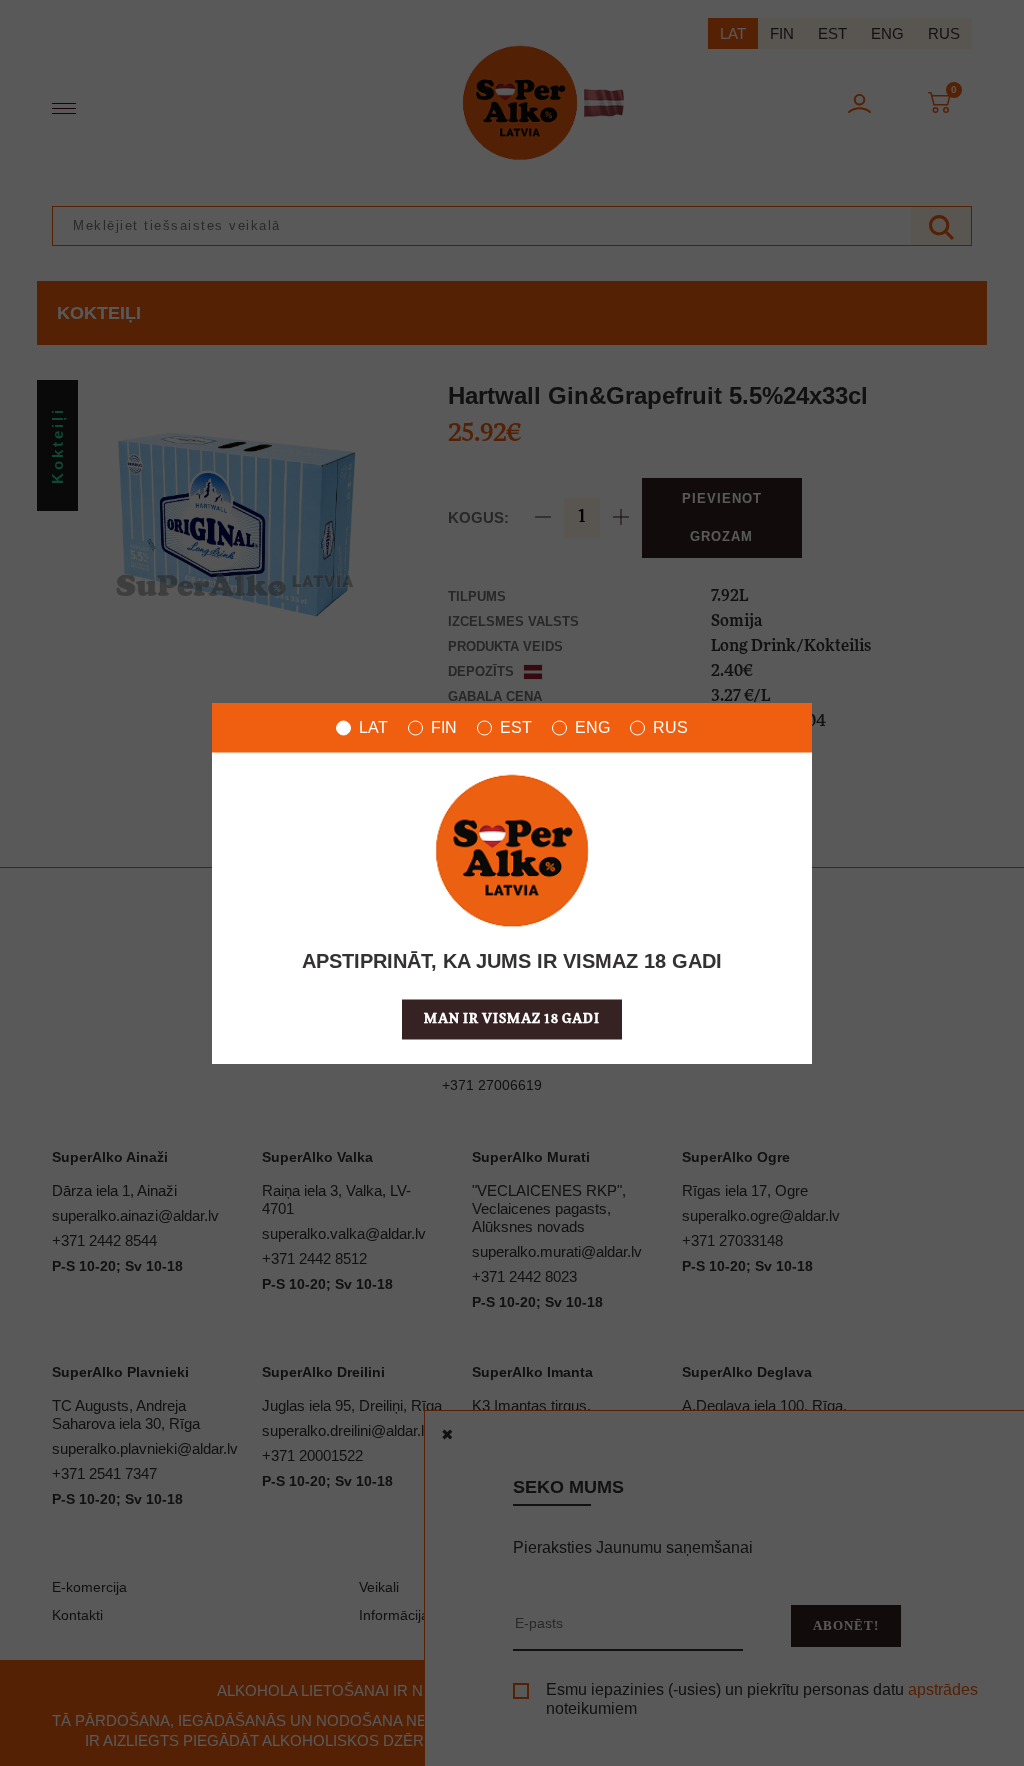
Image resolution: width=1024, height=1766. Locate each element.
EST (516, 727)
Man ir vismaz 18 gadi (512, 1019)
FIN (444, 727)
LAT (373, 727)
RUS (670, 727)
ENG (592, 727)
